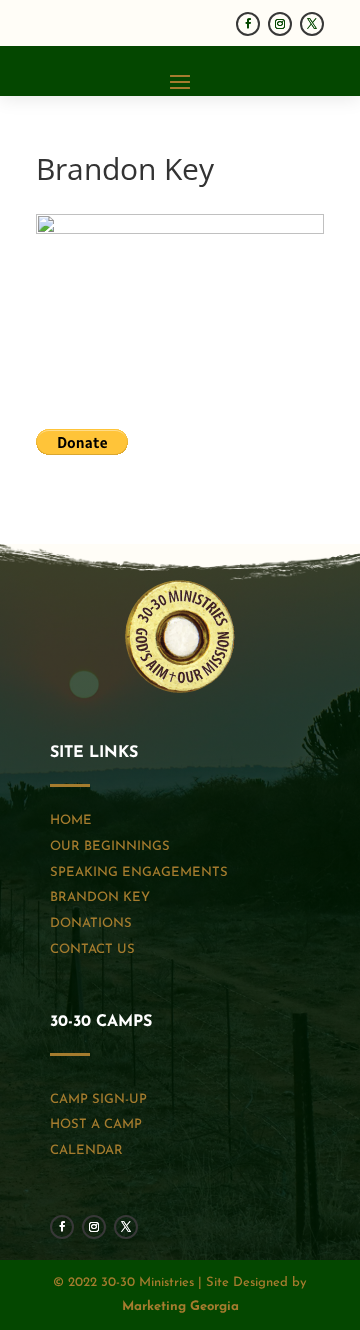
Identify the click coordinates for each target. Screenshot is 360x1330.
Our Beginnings (110, 846)
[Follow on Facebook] (248, 24)
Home (71, 820)
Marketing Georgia (180, 1306)
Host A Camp (96, 1124)
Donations (91, 923)
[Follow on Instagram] (280, 24)
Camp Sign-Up (98, 1099)
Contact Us (92, 949)
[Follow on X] (312, 24)
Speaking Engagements (139, 872)
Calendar (86, 1150)
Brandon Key (100, 897)
